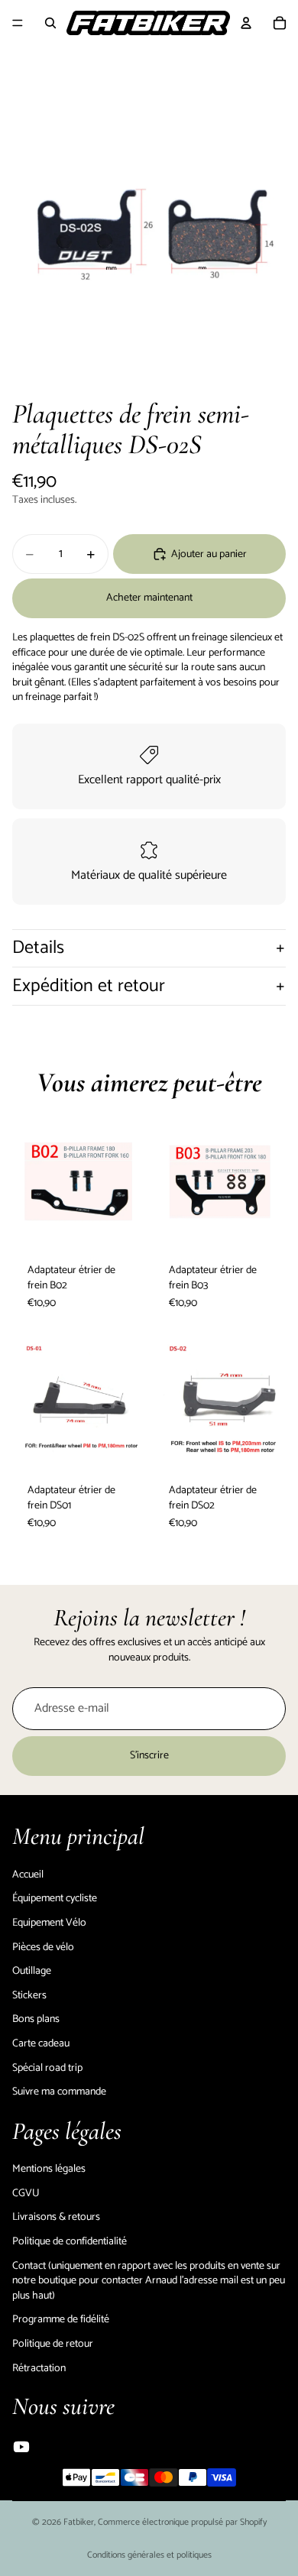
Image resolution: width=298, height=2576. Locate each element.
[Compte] (246, 23)
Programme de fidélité (61, 2320)
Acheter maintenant (149, 598)
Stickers (29, 1996)
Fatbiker (79, 2522)
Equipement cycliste (54, 65)
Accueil (28, 1875)
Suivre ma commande (59, 2092)
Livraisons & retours (56, 2217)
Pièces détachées (231, 65)
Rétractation (39, 2368)
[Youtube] (21, 2447)
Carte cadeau (41, 2044)
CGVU (26, 2194)
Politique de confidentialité (70, 2242)
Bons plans (36, 2019)
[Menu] (18, 23)
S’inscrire (149, 1756)
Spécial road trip (47, 2067)
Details (38, 948)
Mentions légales (49, 2169)
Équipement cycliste (55, 1899)
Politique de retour (53, 2344)
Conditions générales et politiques (149, 2555)
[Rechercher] (50, 23)
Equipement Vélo (145, 65)
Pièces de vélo (43, 1947)
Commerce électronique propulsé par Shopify (182, 2522)
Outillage (32, 1971)
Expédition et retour (89, 986)
